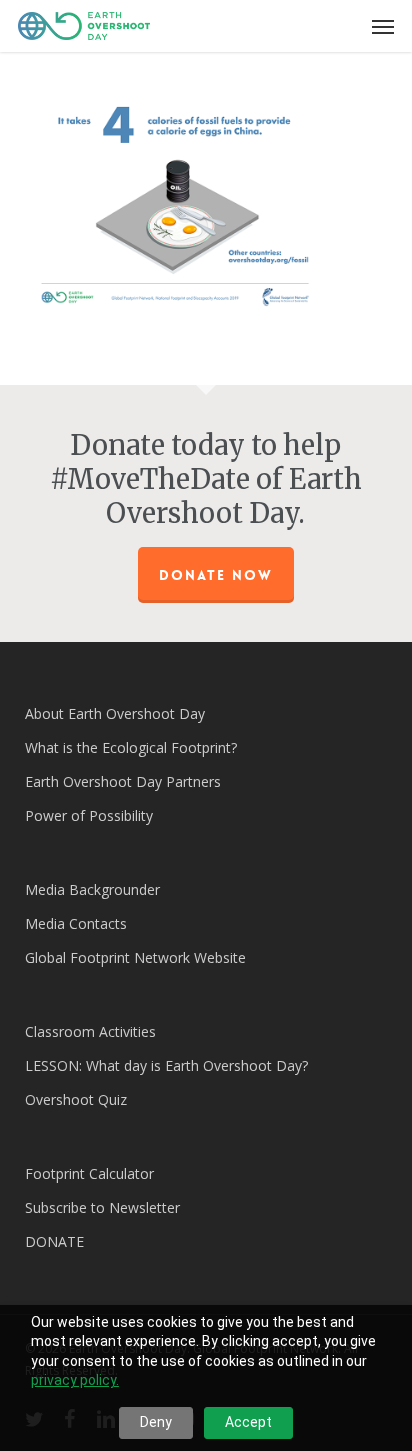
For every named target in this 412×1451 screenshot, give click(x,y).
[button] (383, 26)
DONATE (54, 1241)
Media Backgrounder (92, 889)
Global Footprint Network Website (135, 957)
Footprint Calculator (89, 1173)
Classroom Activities (90, 1031)
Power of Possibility (89, 815)
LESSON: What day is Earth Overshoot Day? (166, 1065)
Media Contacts (76, 923)
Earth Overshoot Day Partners (123, 781)
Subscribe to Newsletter (102, 1207)
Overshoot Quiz (76, 1099)
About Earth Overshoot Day (115, 713)
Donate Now (216, 575)
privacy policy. (75, 1380)
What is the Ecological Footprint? (131, 747)
